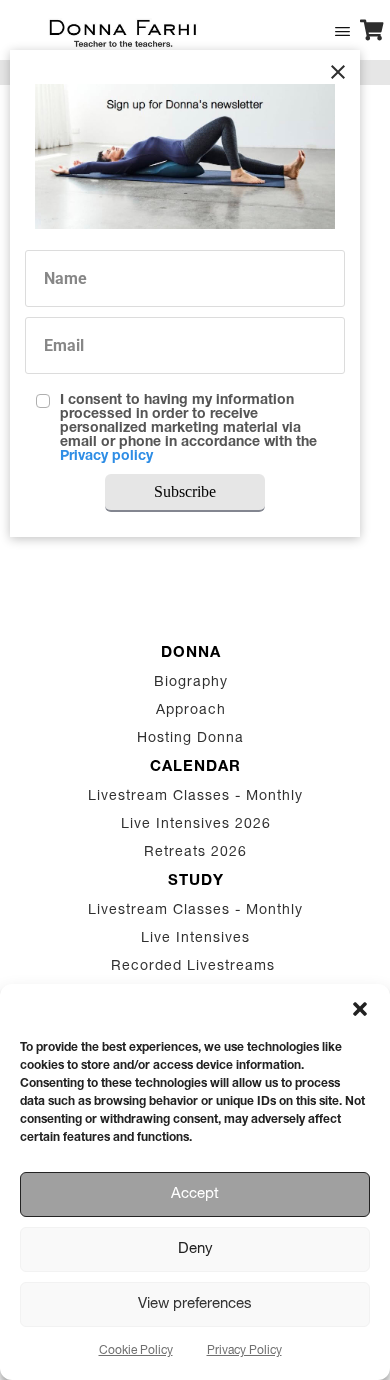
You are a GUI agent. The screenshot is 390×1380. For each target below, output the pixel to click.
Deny (195, 1249)
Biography (191, 683)
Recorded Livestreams (195, 967)
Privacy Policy (244, 1351)
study (196, 881)
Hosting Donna (190, 739)
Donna (191, 653)
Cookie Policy (136, 1351)
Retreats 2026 (195, 853)
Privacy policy (106, 457)
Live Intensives (195, 939)
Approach (191, 711)
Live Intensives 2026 (196, 825)
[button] (360, 1009)
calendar (195, 767)
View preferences (195, 1304)
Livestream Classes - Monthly (195, 797)
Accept (195, 1194)
